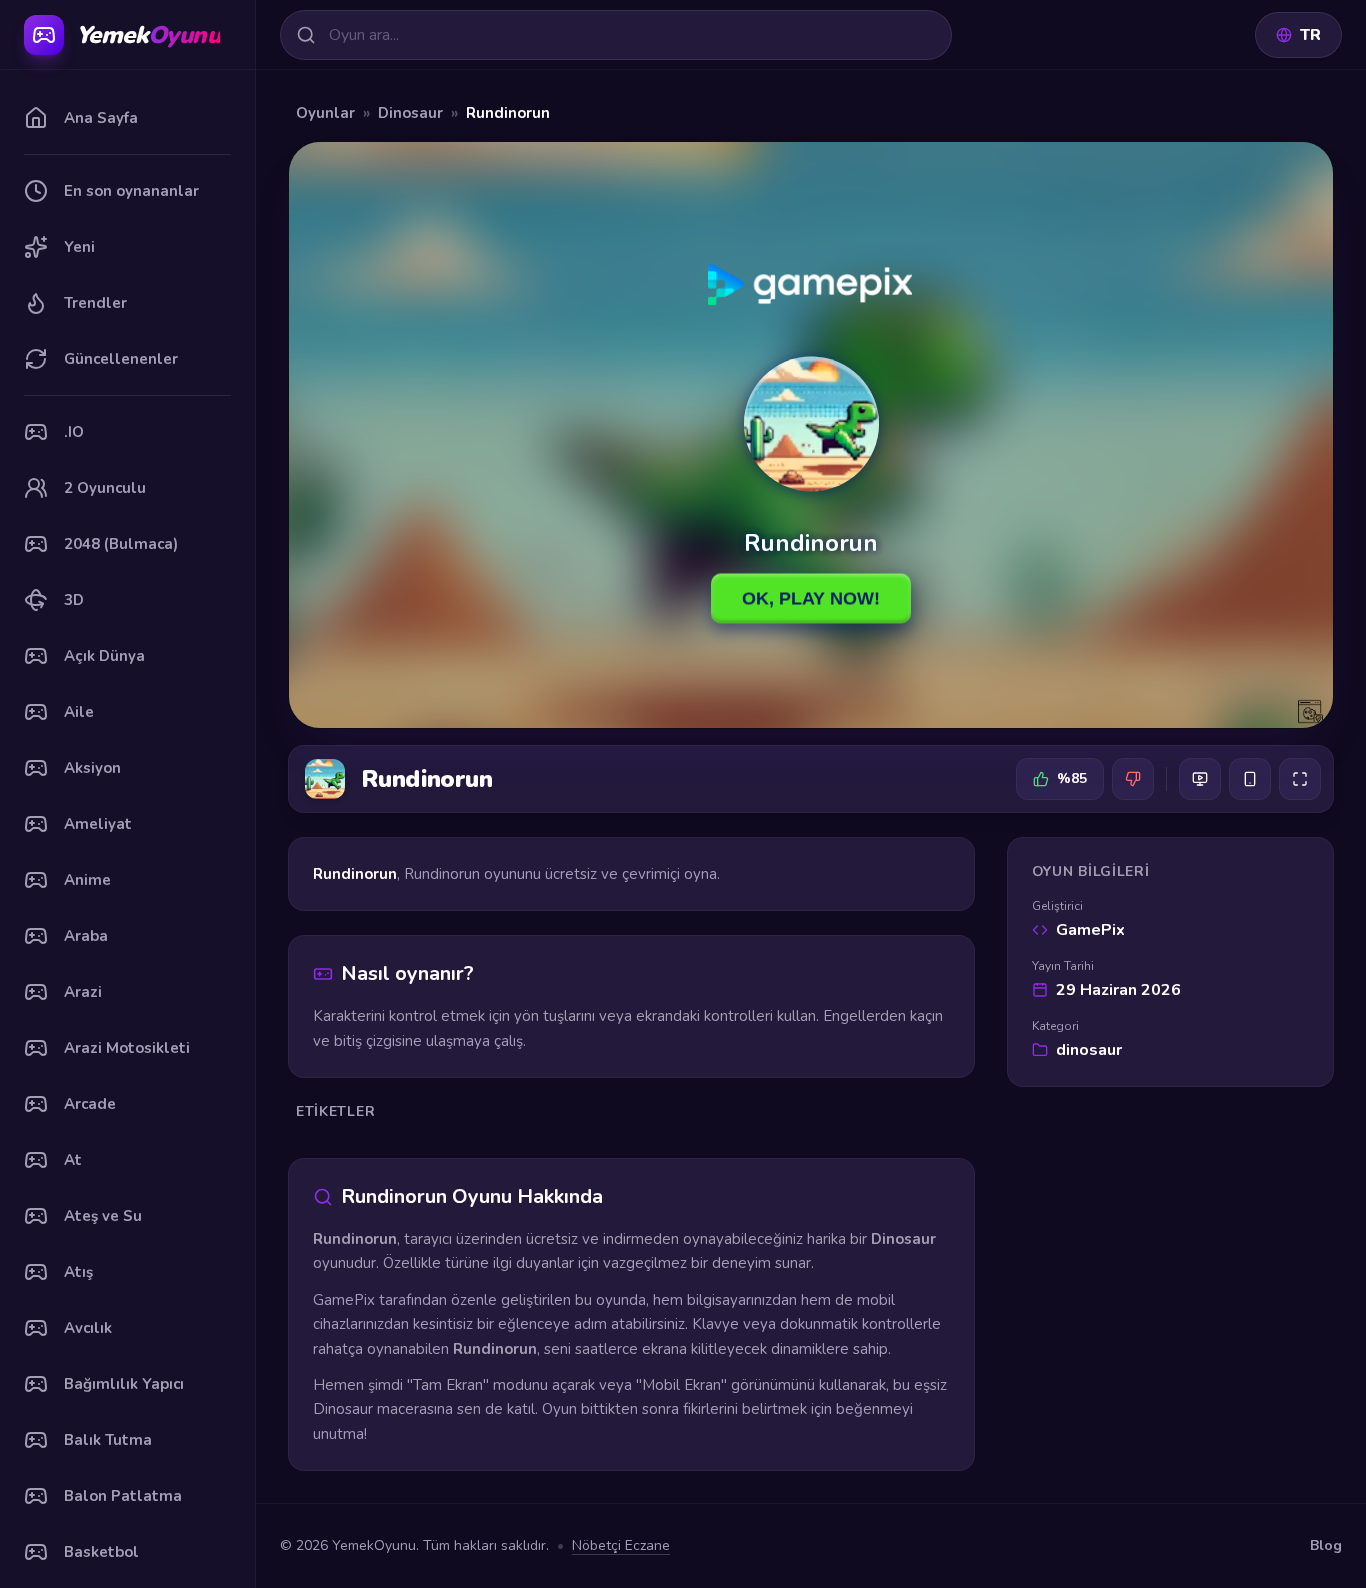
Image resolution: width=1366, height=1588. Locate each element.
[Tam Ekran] (1300, 779)
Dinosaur (410, 113)
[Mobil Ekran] (1250, 779)
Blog (1326, 1545)
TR (1310, 35)
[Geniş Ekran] (1200, 779)
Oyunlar (325, 113)
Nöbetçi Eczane (621, 1545)
